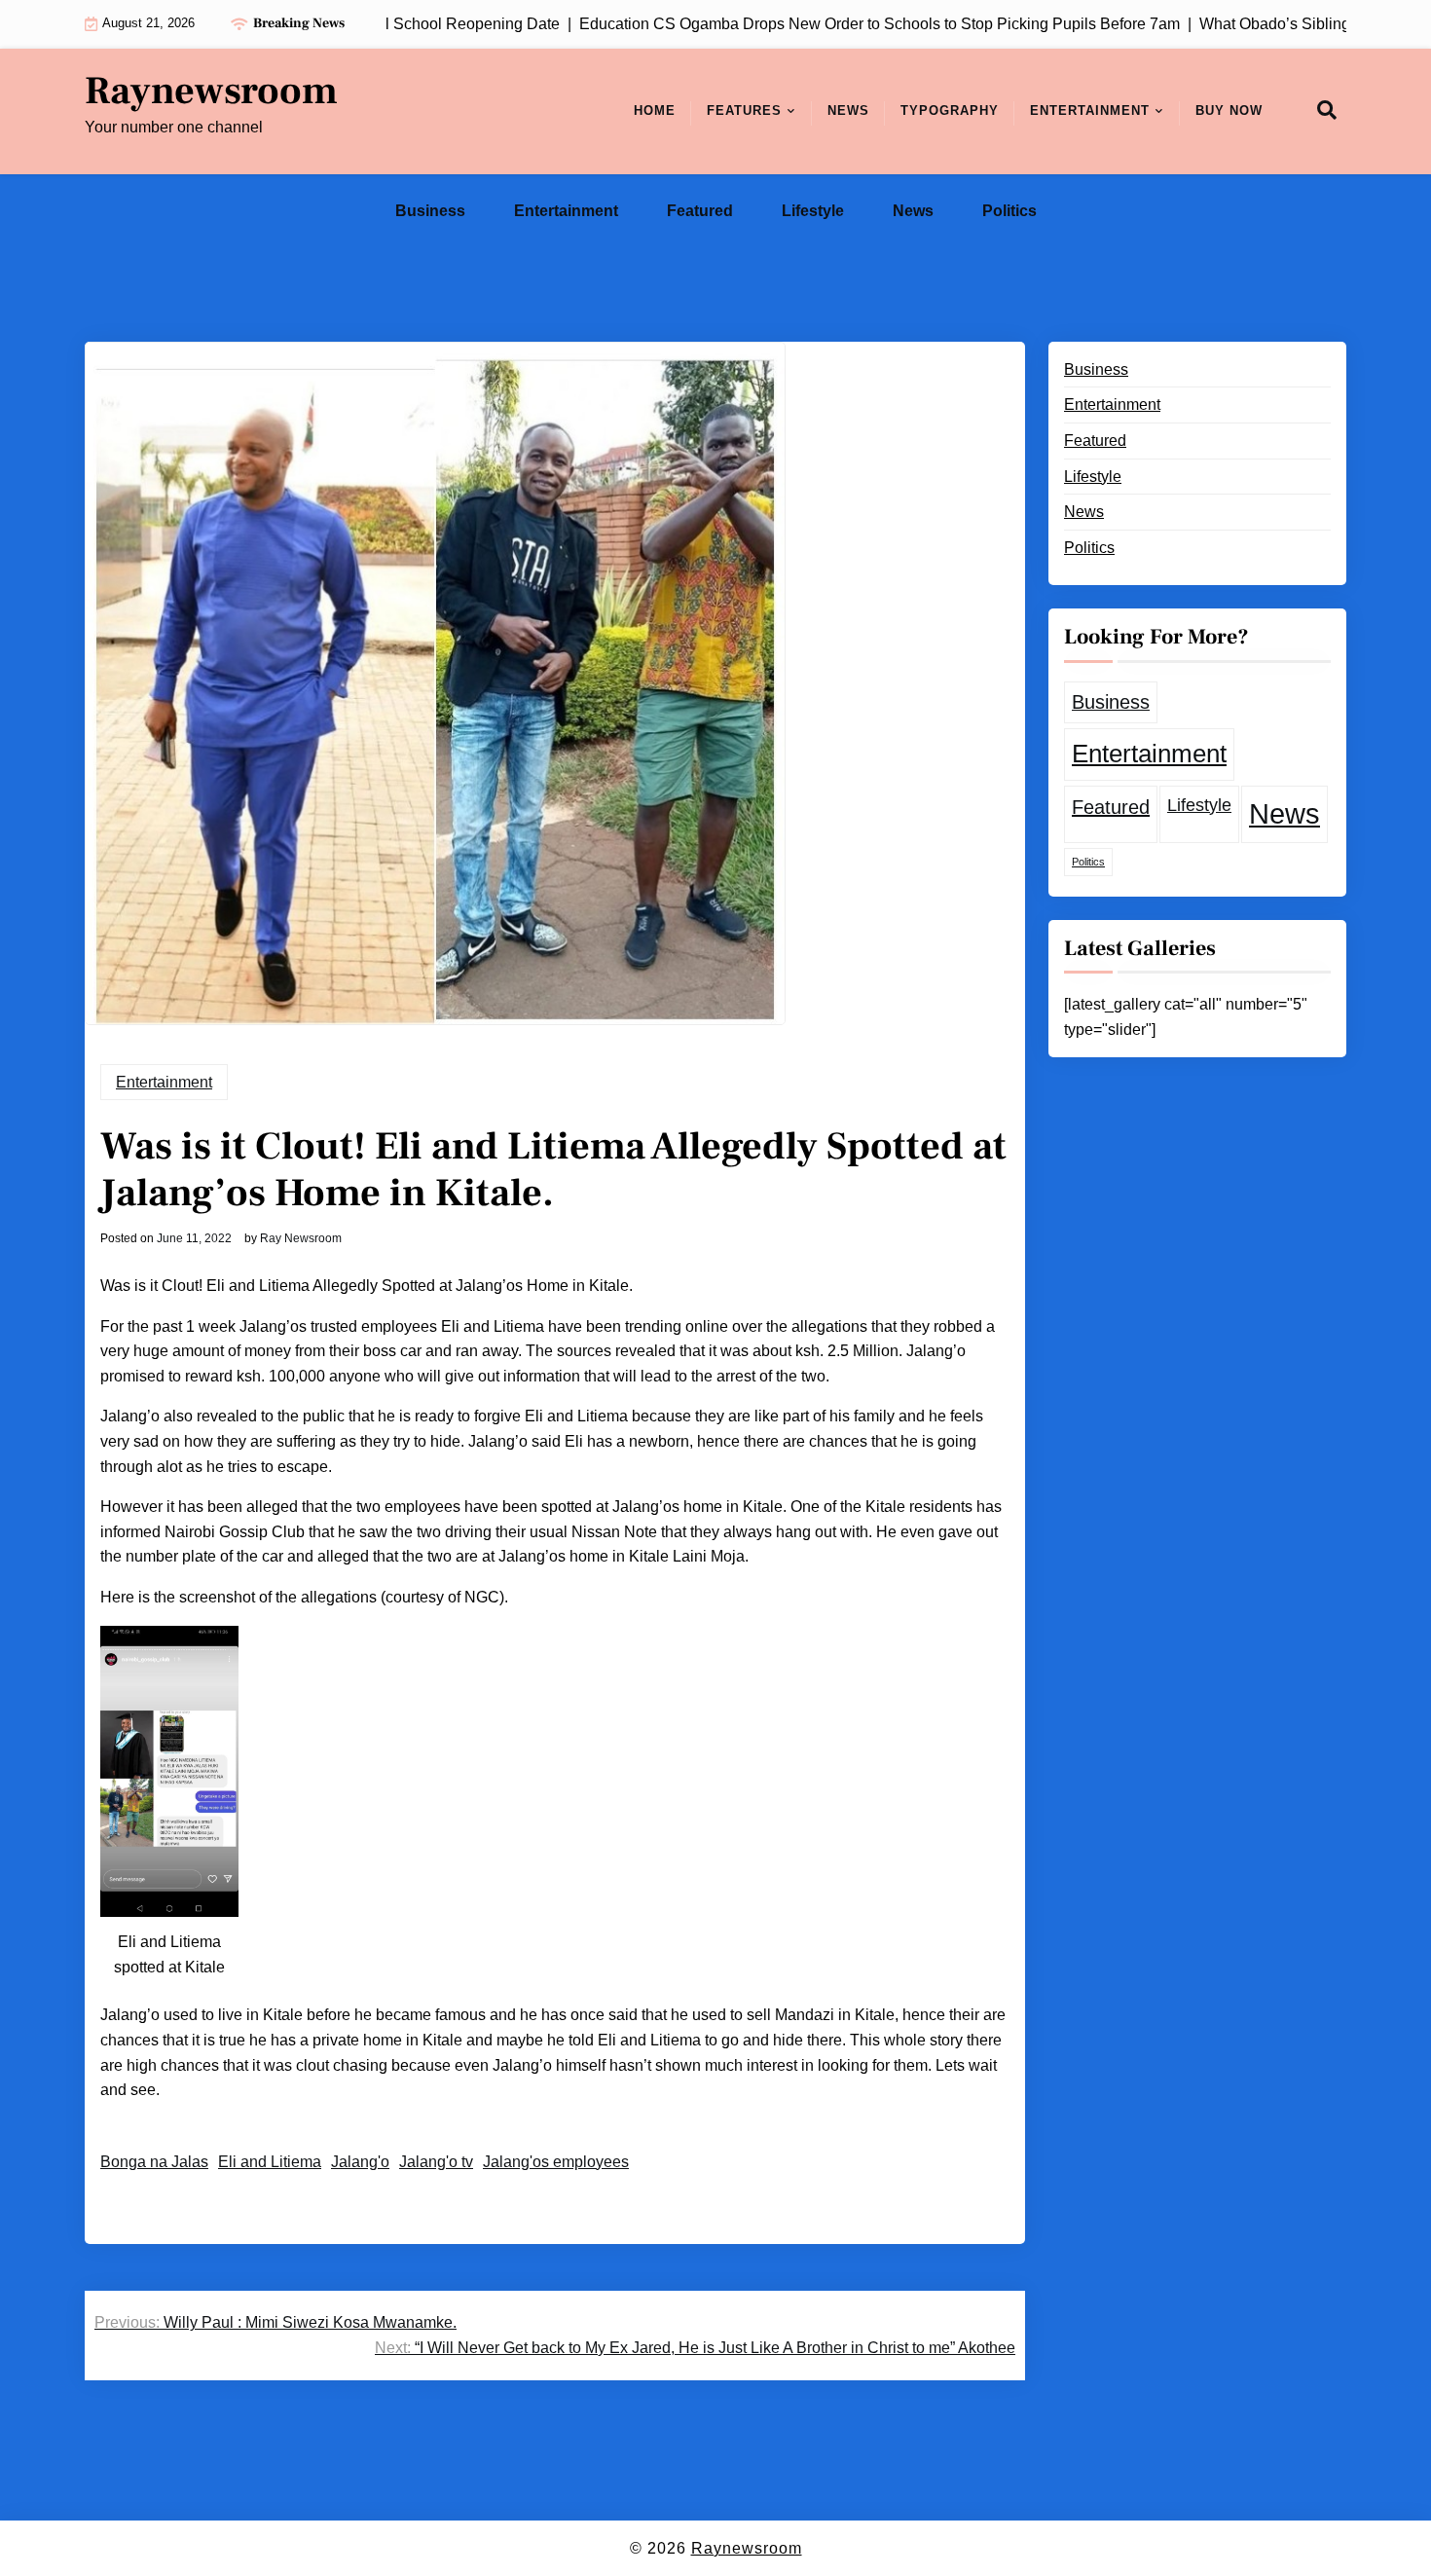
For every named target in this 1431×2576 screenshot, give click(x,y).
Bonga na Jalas (154, 2162)
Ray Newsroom (301, 1238)
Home (655, 110)
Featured (700, 211)
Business (430, 211)
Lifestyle (813, 211)
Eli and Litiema (270, 2162)
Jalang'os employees (556, 2162)
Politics (1009, 211)
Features (744, 110)
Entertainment (1090, 110)
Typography (950, 110)
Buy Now (1229, 110)
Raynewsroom (211, 92)
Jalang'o (360, 2162)
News (848, 110)
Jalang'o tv (436, 2162)
